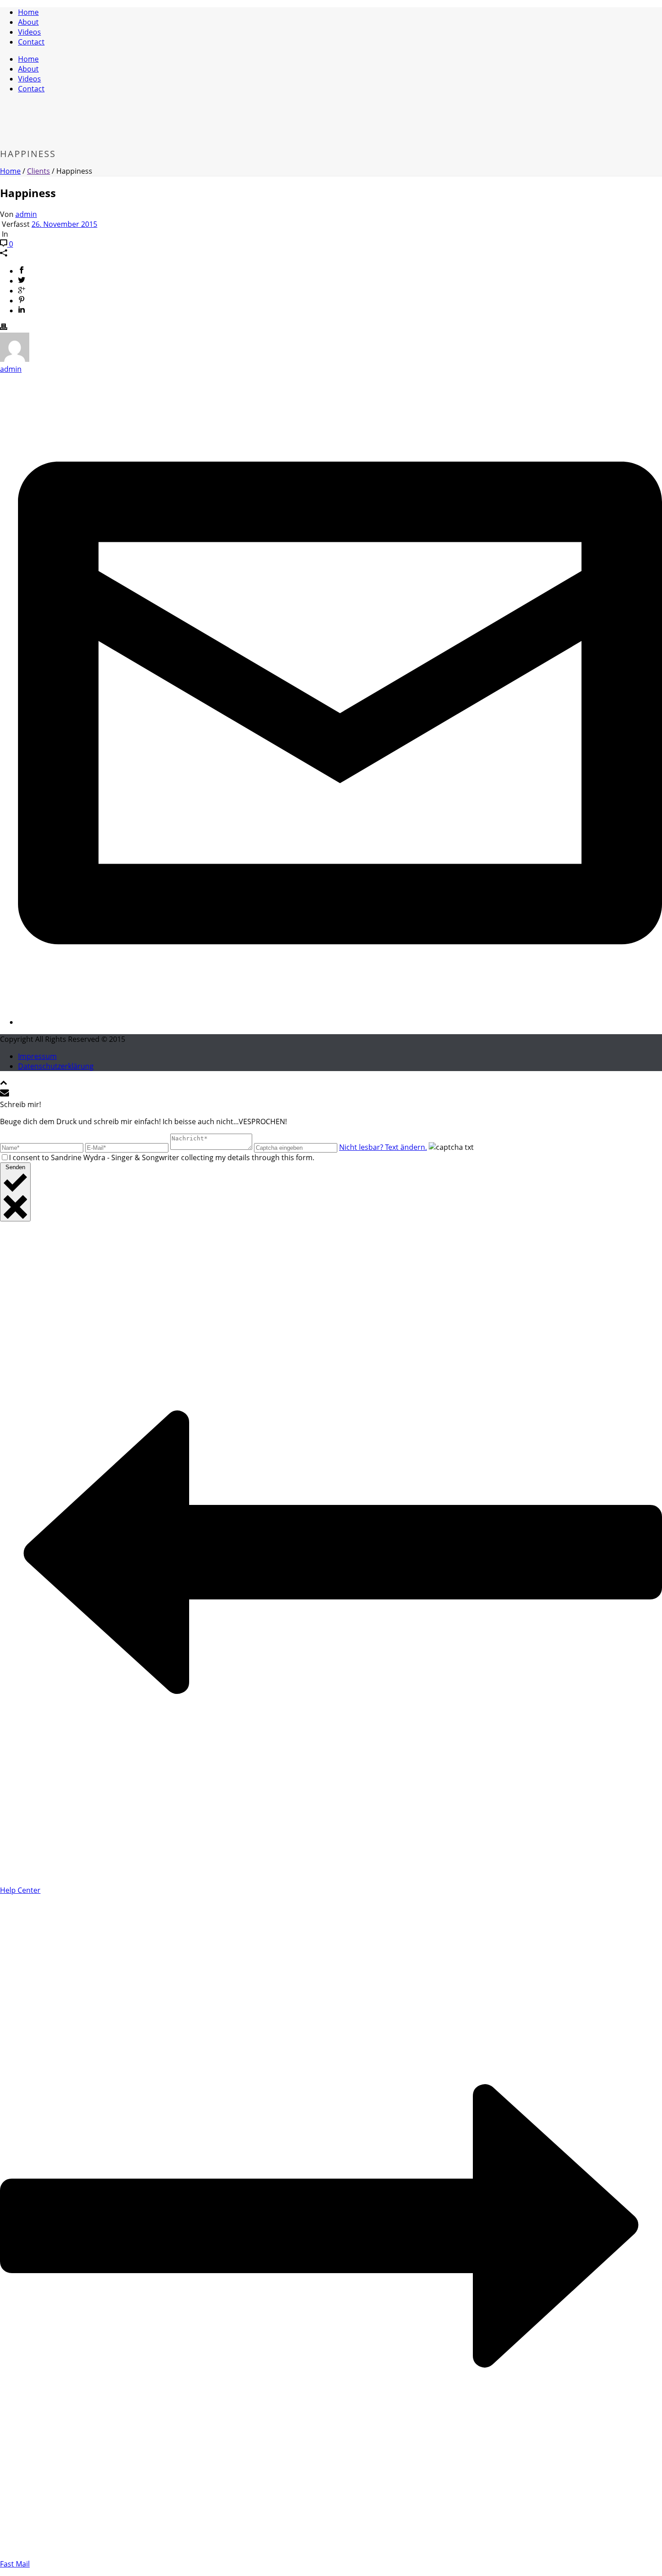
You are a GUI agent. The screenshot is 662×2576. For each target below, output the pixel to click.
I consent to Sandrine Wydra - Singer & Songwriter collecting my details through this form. (162, 1157)
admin (26, 214)
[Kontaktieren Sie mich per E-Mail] (340, 1022)
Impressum (37, 1056)
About (28, 22)
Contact (31, 42)
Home (28, 12)
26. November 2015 (64, 224)
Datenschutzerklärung (56, 1066)
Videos (29, 32)
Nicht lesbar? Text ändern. (383, 1147)
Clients (39, 171)
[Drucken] (4, 328)
